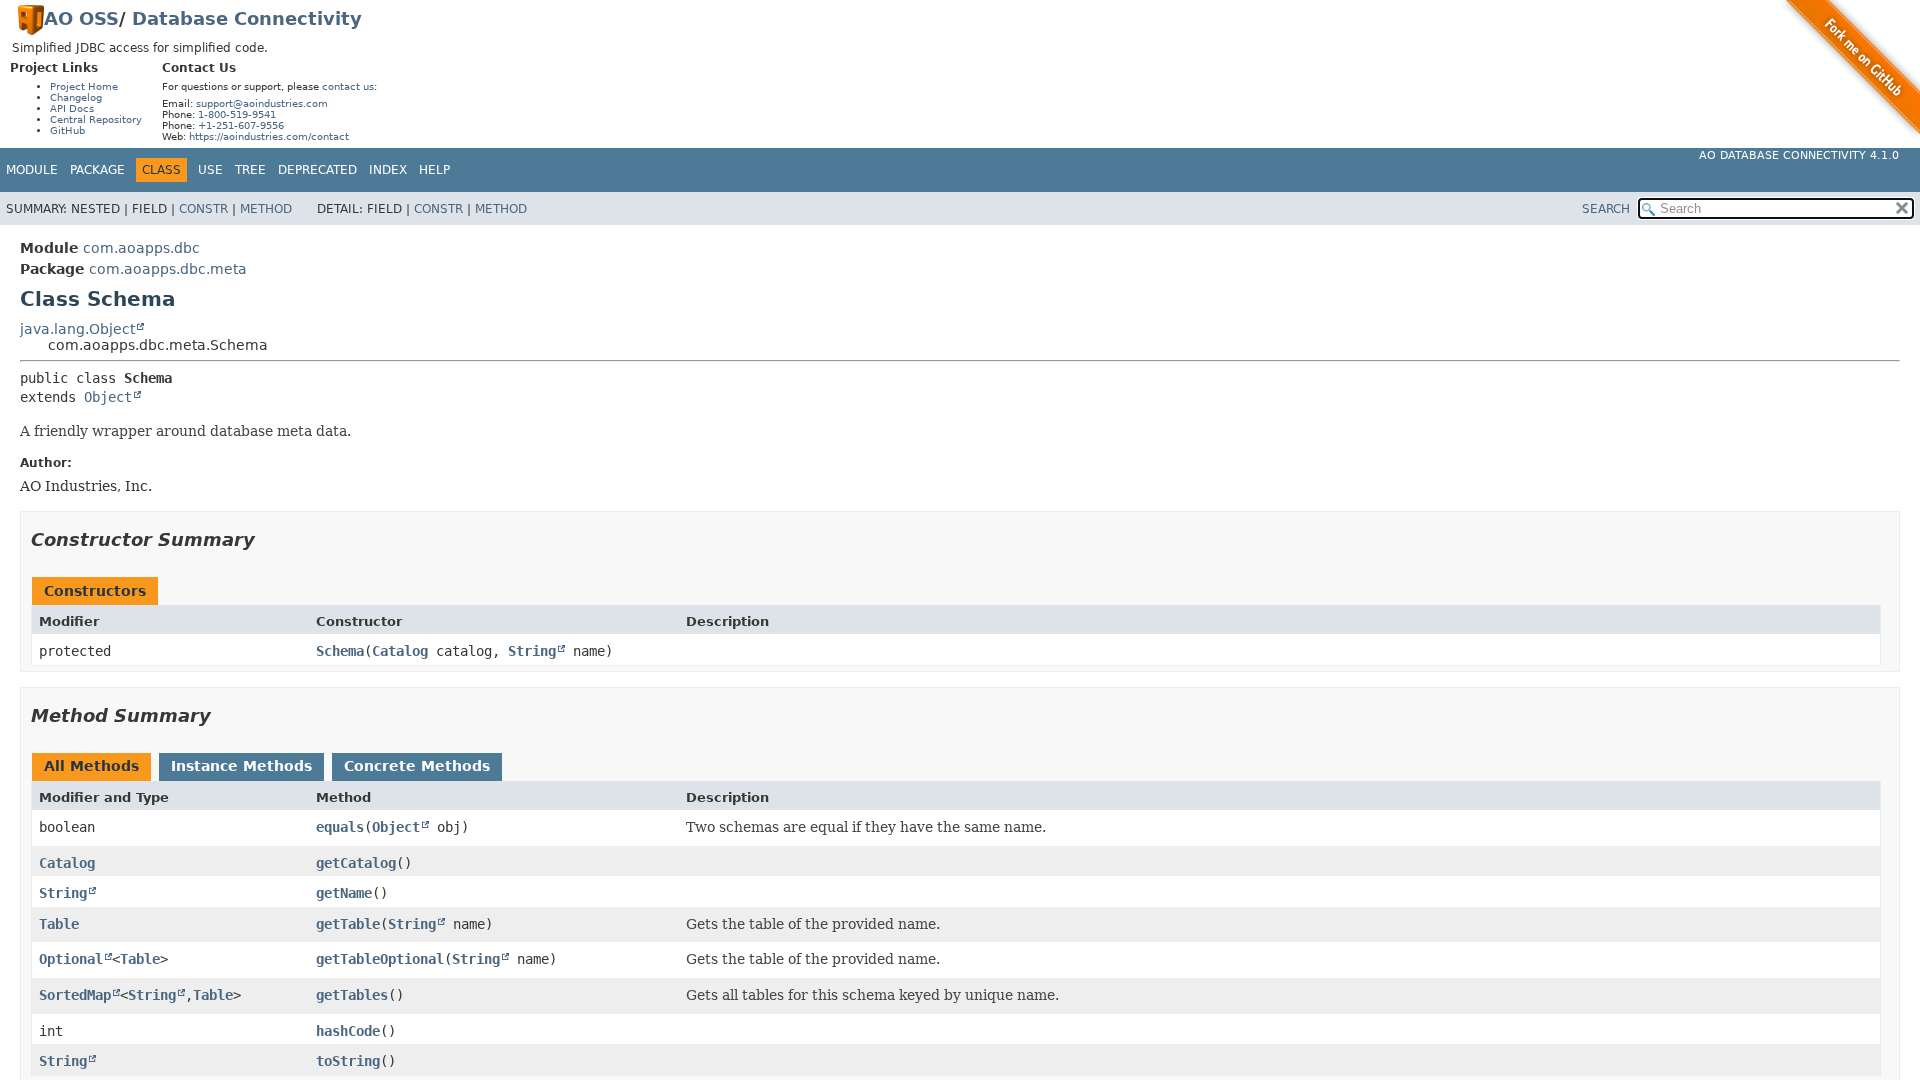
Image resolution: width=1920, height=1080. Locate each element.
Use (210, 170)
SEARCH (1606, 209)
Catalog (400, 651)
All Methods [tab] (91, 766)
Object (108, 397)
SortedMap (75, 995)
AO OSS (81, 18)
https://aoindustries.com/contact (269, 136)
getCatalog (356, 863)
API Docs (72, 108)
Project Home (84, 86)
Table (59, 924)
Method (266, 209)
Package (97, 170)
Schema (340, 651)
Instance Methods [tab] (241, 766)
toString (348, 1061)
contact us (348, 86)
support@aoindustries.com (262, 103)
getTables (352, 995)
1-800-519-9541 (237, 114)
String (532, 651)
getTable (348, 924)
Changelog (76, 97)
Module (32, 170)
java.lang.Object (77, 329)
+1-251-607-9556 (241, 125)
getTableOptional (380, 959)
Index (388, 170)
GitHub (67, 130)
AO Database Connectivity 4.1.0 (1799, 155)
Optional (71, 959)
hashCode (348, 1031)
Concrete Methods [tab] (417, 766)
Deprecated (317, 170)
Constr (203, 209)
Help (434, 170)
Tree (250, 170)
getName (344, 893)
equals (340, 827)
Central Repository (96, 119)
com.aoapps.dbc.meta (168, 269)
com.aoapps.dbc (141, 248)
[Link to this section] (269, 539)
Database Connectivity (247, 18)
